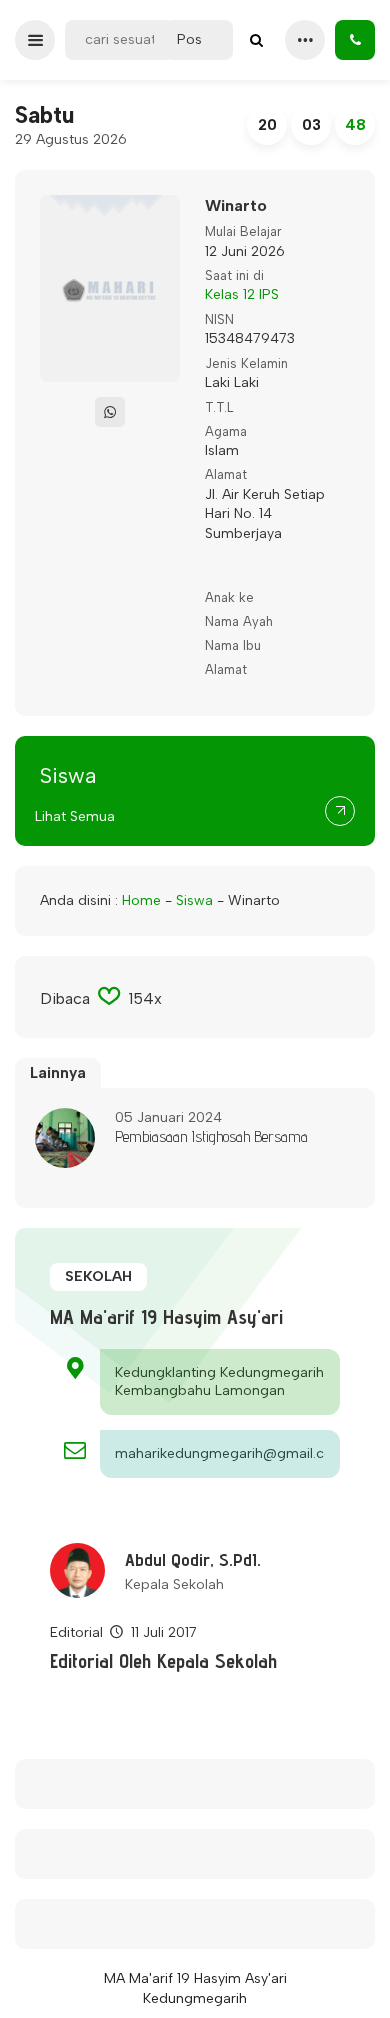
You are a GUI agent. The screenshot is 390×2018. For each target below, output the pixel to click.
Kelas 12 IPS (242, 294)
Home (141, 900)
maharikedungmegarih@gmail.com (220, 1453)
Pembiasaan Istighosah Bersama (211, 1136)
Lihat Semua (75, 816)
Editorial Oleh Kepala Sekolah (163, 1661)
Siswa (194, 900)
